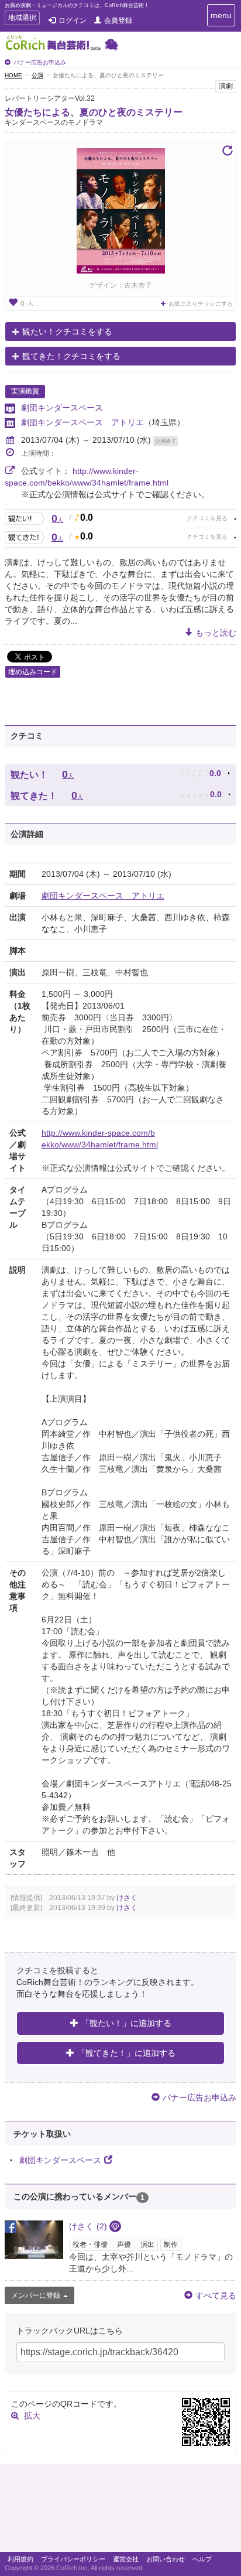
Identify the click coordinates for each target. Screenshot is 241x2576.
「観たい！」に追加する (126, 2023)
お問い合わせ (166, 2559)
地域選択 (22, 19)
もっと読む (216, 633)
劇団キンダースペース (62, 408)
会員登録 (118, 21)
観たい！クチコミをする (67, 332)
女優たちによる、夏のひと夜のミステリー (94, 112)
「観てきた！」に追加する (126, 2053)
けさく (127, 1898)
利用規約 (20, 2559)
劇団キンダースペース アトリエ (82, 422)
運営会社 (126, 2559)
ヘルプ (202, 2559)
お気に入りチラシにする (201, 304)
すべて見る (216, 2295)
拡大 (32, 2416)
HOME (13, 75)
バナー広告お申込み (40, 62)
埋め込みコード (33, 672)
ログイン (73, 21)
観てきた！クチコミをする (71, 356)
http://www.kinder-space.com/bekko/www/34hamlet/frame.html (100, 1139)
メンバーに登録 (36, 2295)
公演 (37, 75)
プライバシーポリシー (73, 2559)
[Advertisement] (120, 2511)
